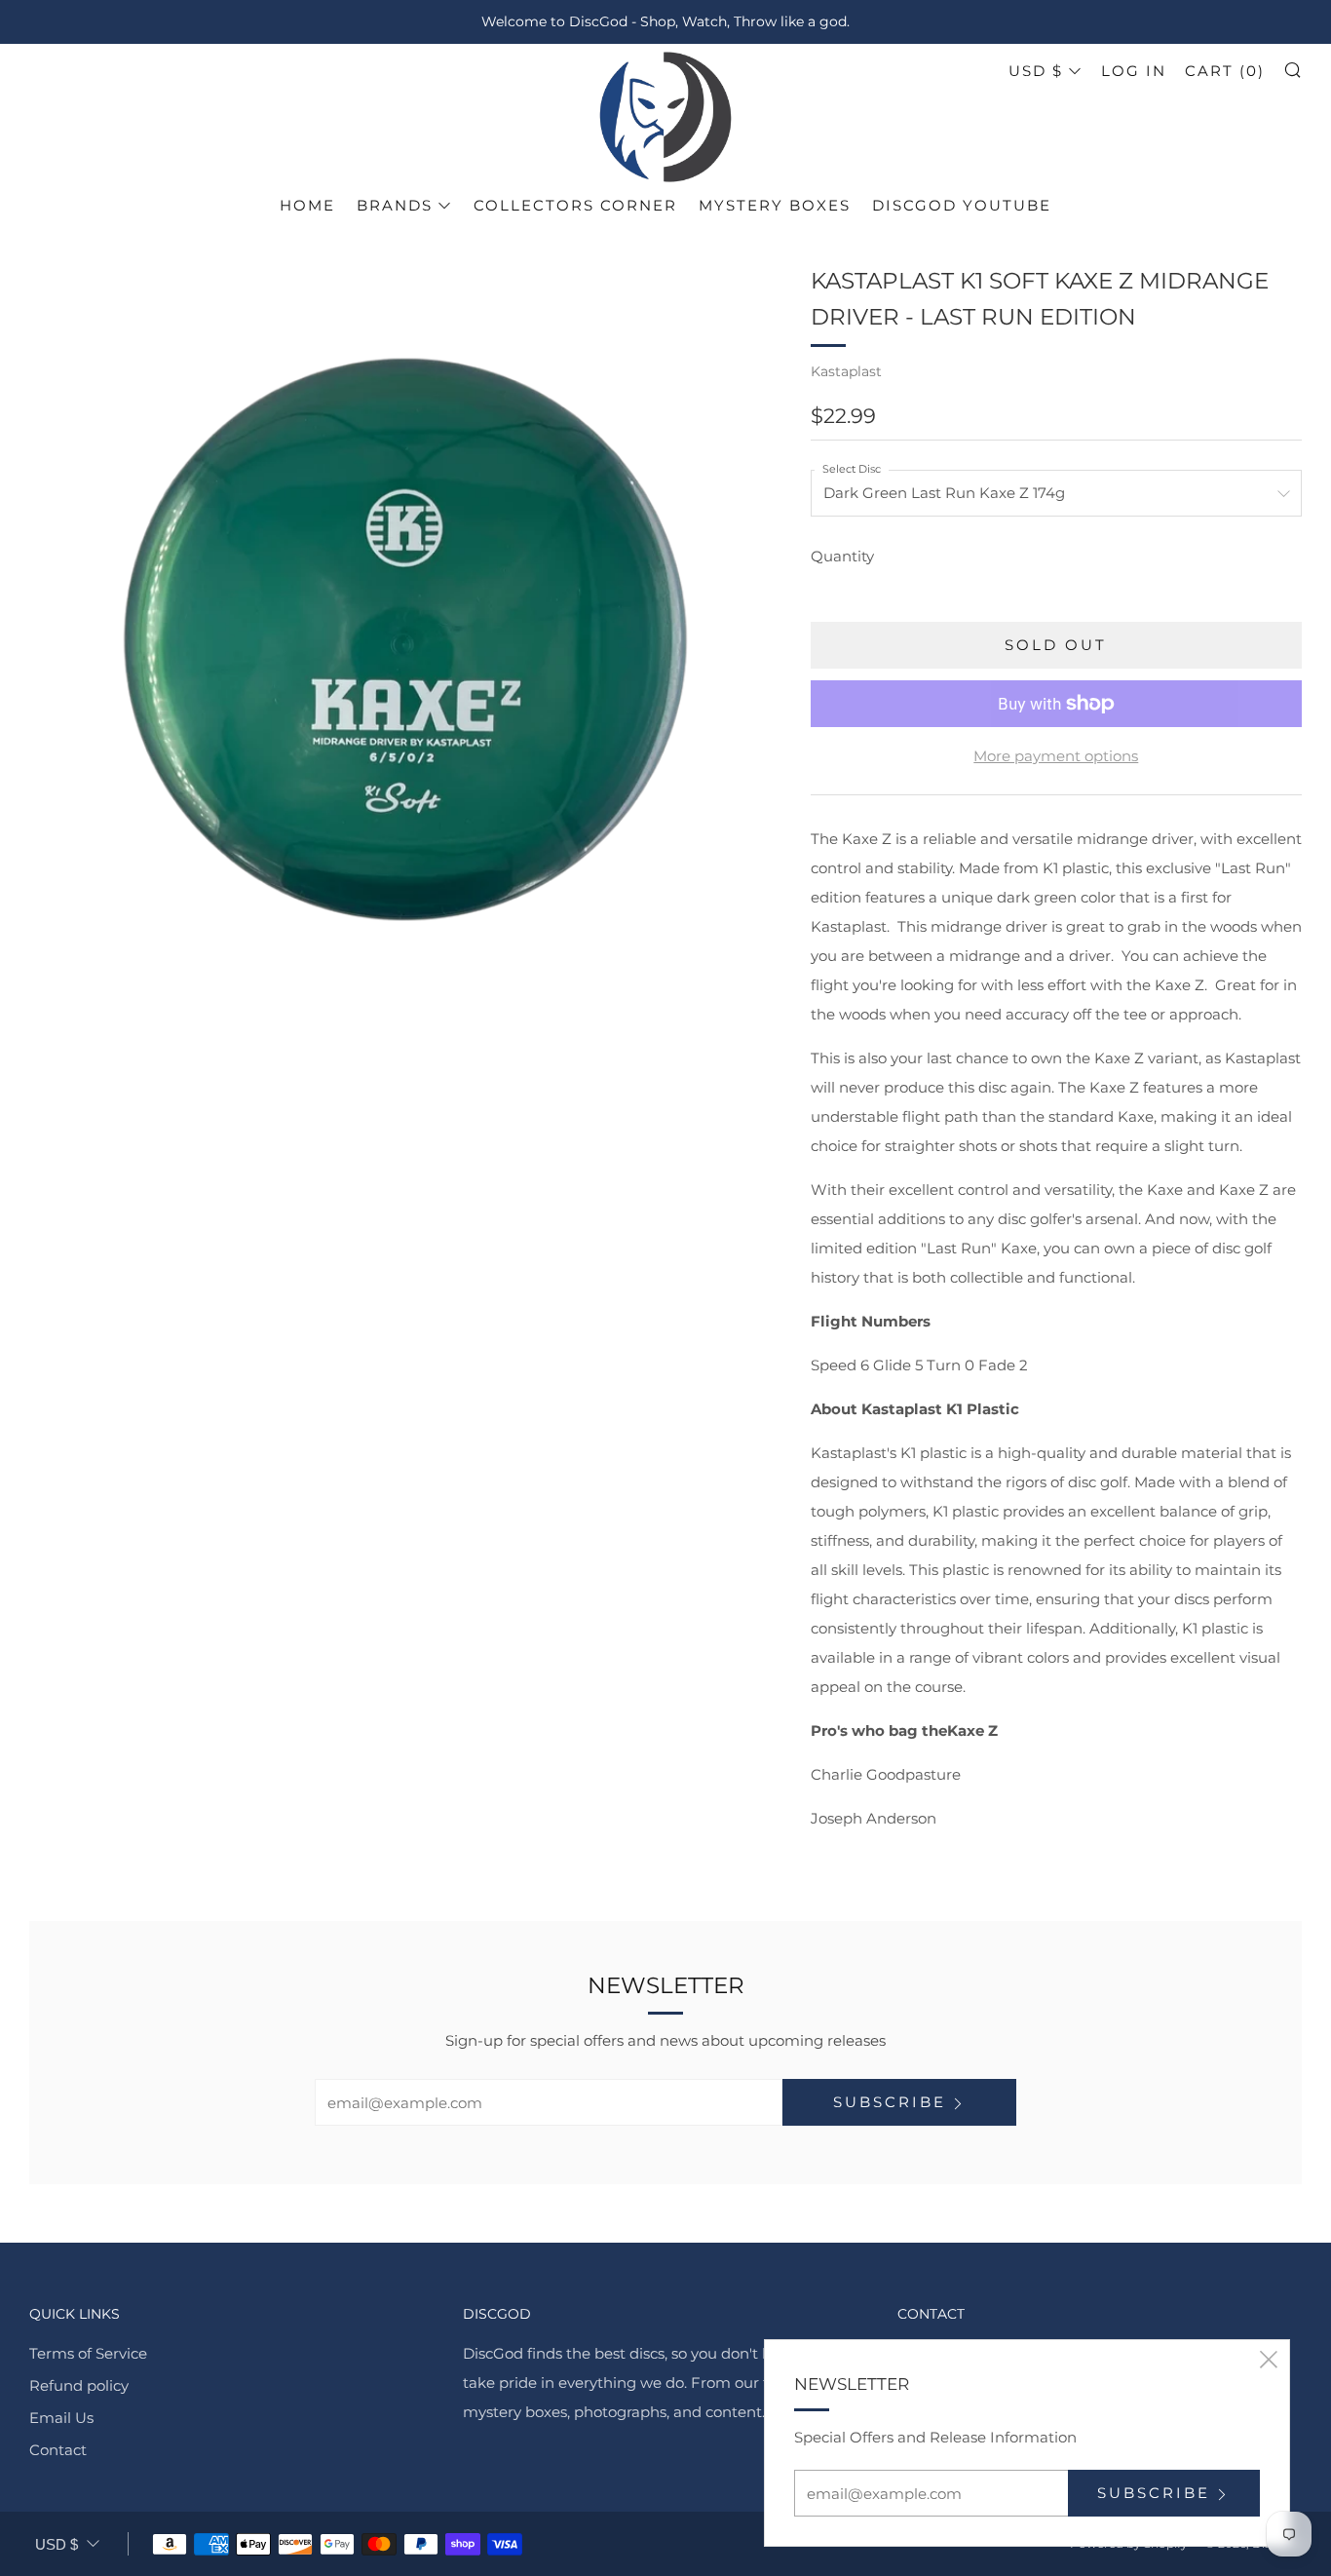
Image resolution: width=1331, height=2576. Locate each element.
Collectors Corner (575, 205)
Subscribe (890, 2102)
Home (307, 205)
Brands (395, 205)
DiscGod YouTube (962, 205)
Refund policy (79, 2385)
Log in (1134, 71)
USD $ (1036, 71)
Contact (58, 2450)
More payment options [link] (1056, 756)
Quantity (842, 556)
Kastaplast (846, 371)
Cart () (1225, 71)
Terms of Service (88, 2353)
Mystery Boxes (775, 205)
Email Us (61, 2418)
